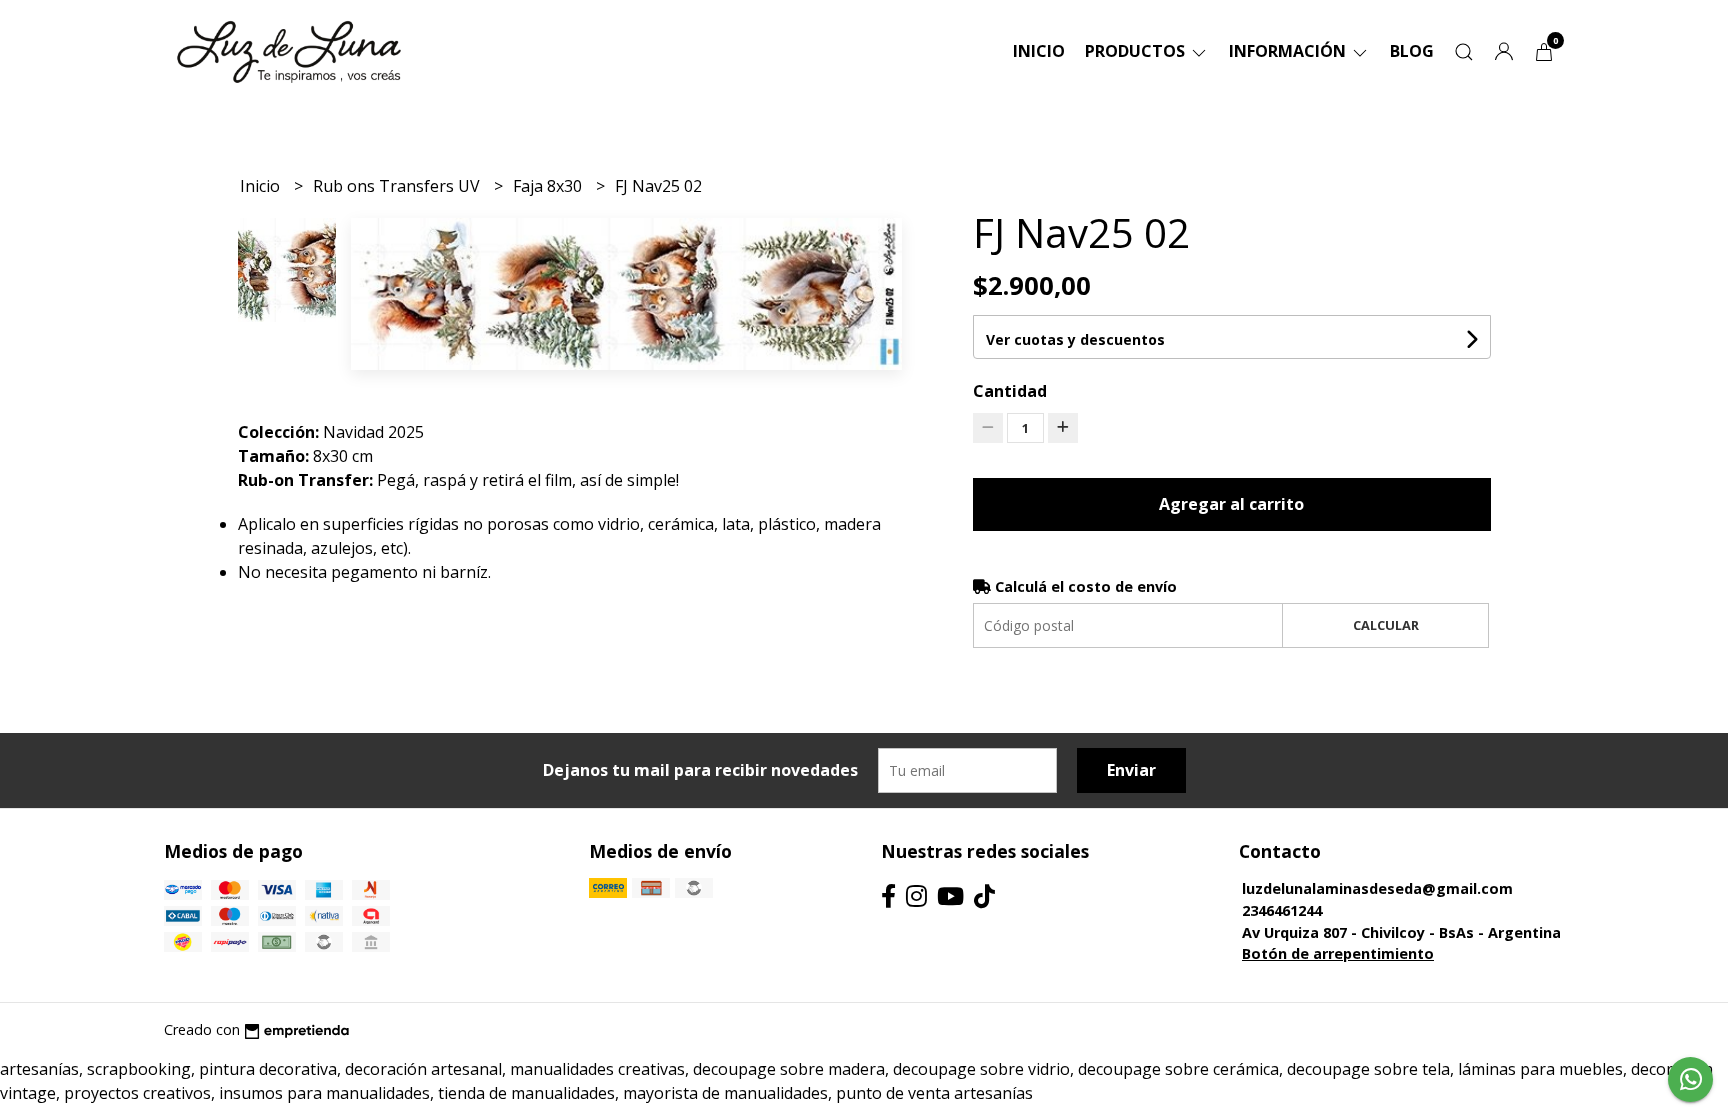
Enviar (1131, 770)
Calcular (1386, 625)
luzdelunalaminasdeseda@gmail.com (1377, 888)
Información (1289, 51)
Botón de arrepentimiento (1338, 953)
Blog (1412, 51)
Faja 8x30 (549, 186)
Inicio (1039, 51)
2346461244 (1282, 910)
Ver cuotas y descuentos (1075, 339)
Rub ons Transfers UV (398, 186)
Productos (1137, 51)
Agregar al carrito (1231, 504)
